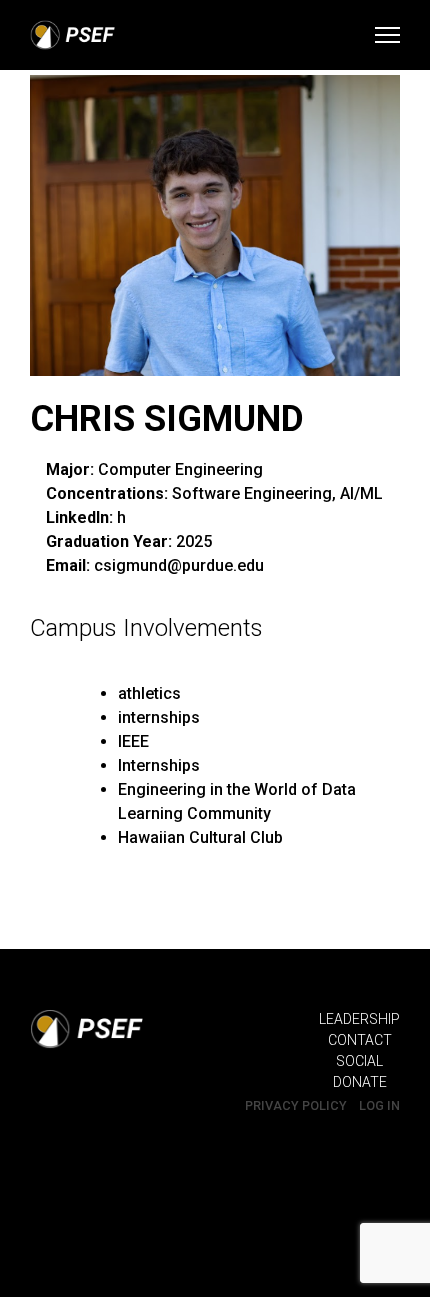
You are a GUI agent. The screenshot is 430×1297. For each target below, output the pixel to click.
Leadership (359, 1019)
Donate (360, 1082)
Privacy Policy (296, 1105)
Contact (360, 1040)
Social (359, 1061)
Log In (379, 1105)
